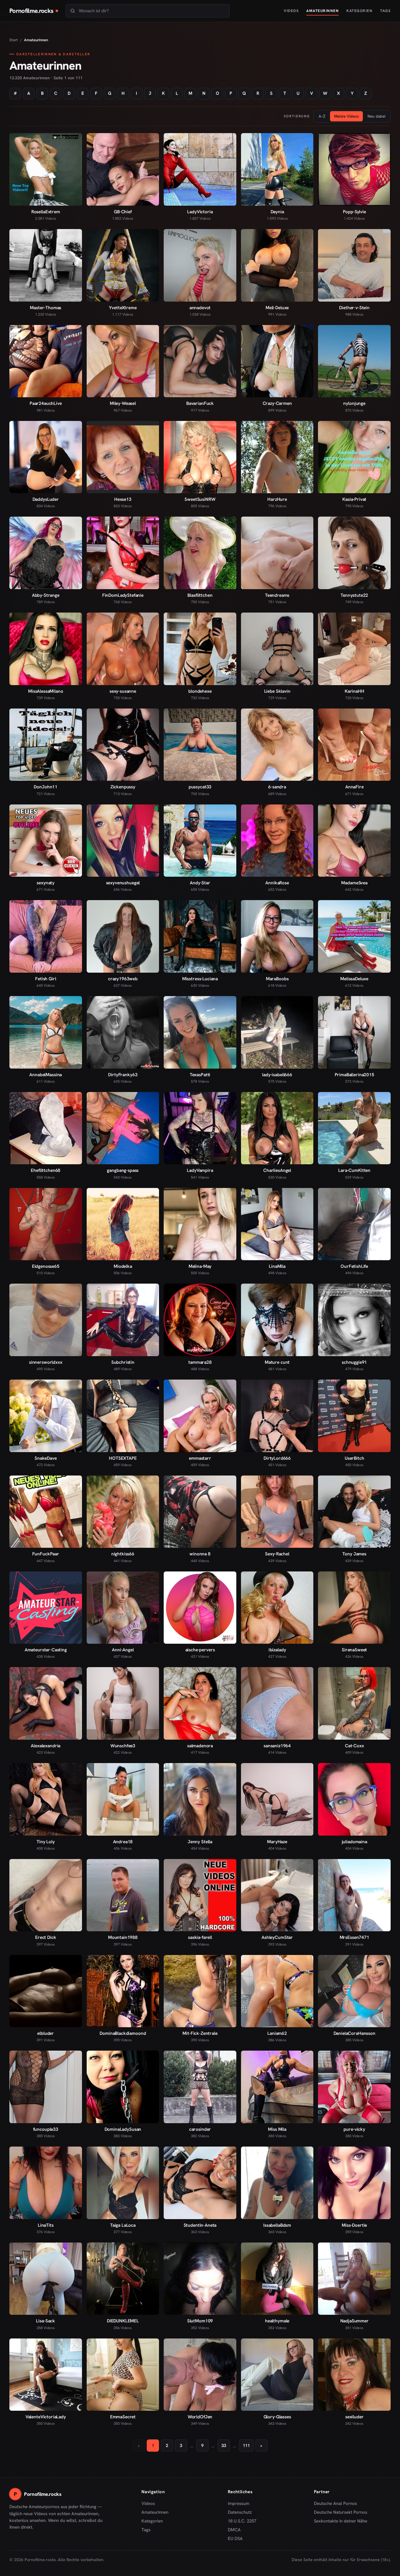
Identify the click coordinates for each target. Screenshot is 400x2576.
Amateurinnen (323, 11)
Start (14, 40)
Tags (385, 11)
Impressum (239, 2503)
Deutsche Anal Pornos (337, 2504)
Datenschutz (240, 2512)
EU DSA (235, 2539)
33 (224, 2446)
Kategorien (359, 11)
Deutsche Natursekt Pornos (341, 2513)
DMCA (234, 2530)
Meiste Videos (346, 116)
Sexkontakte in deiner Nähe (341, 2521)
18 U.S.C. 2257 (242, 2521)
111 (246, 2446)
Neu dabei (376, 116)
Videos (291, 11)
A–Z (322, 116)
